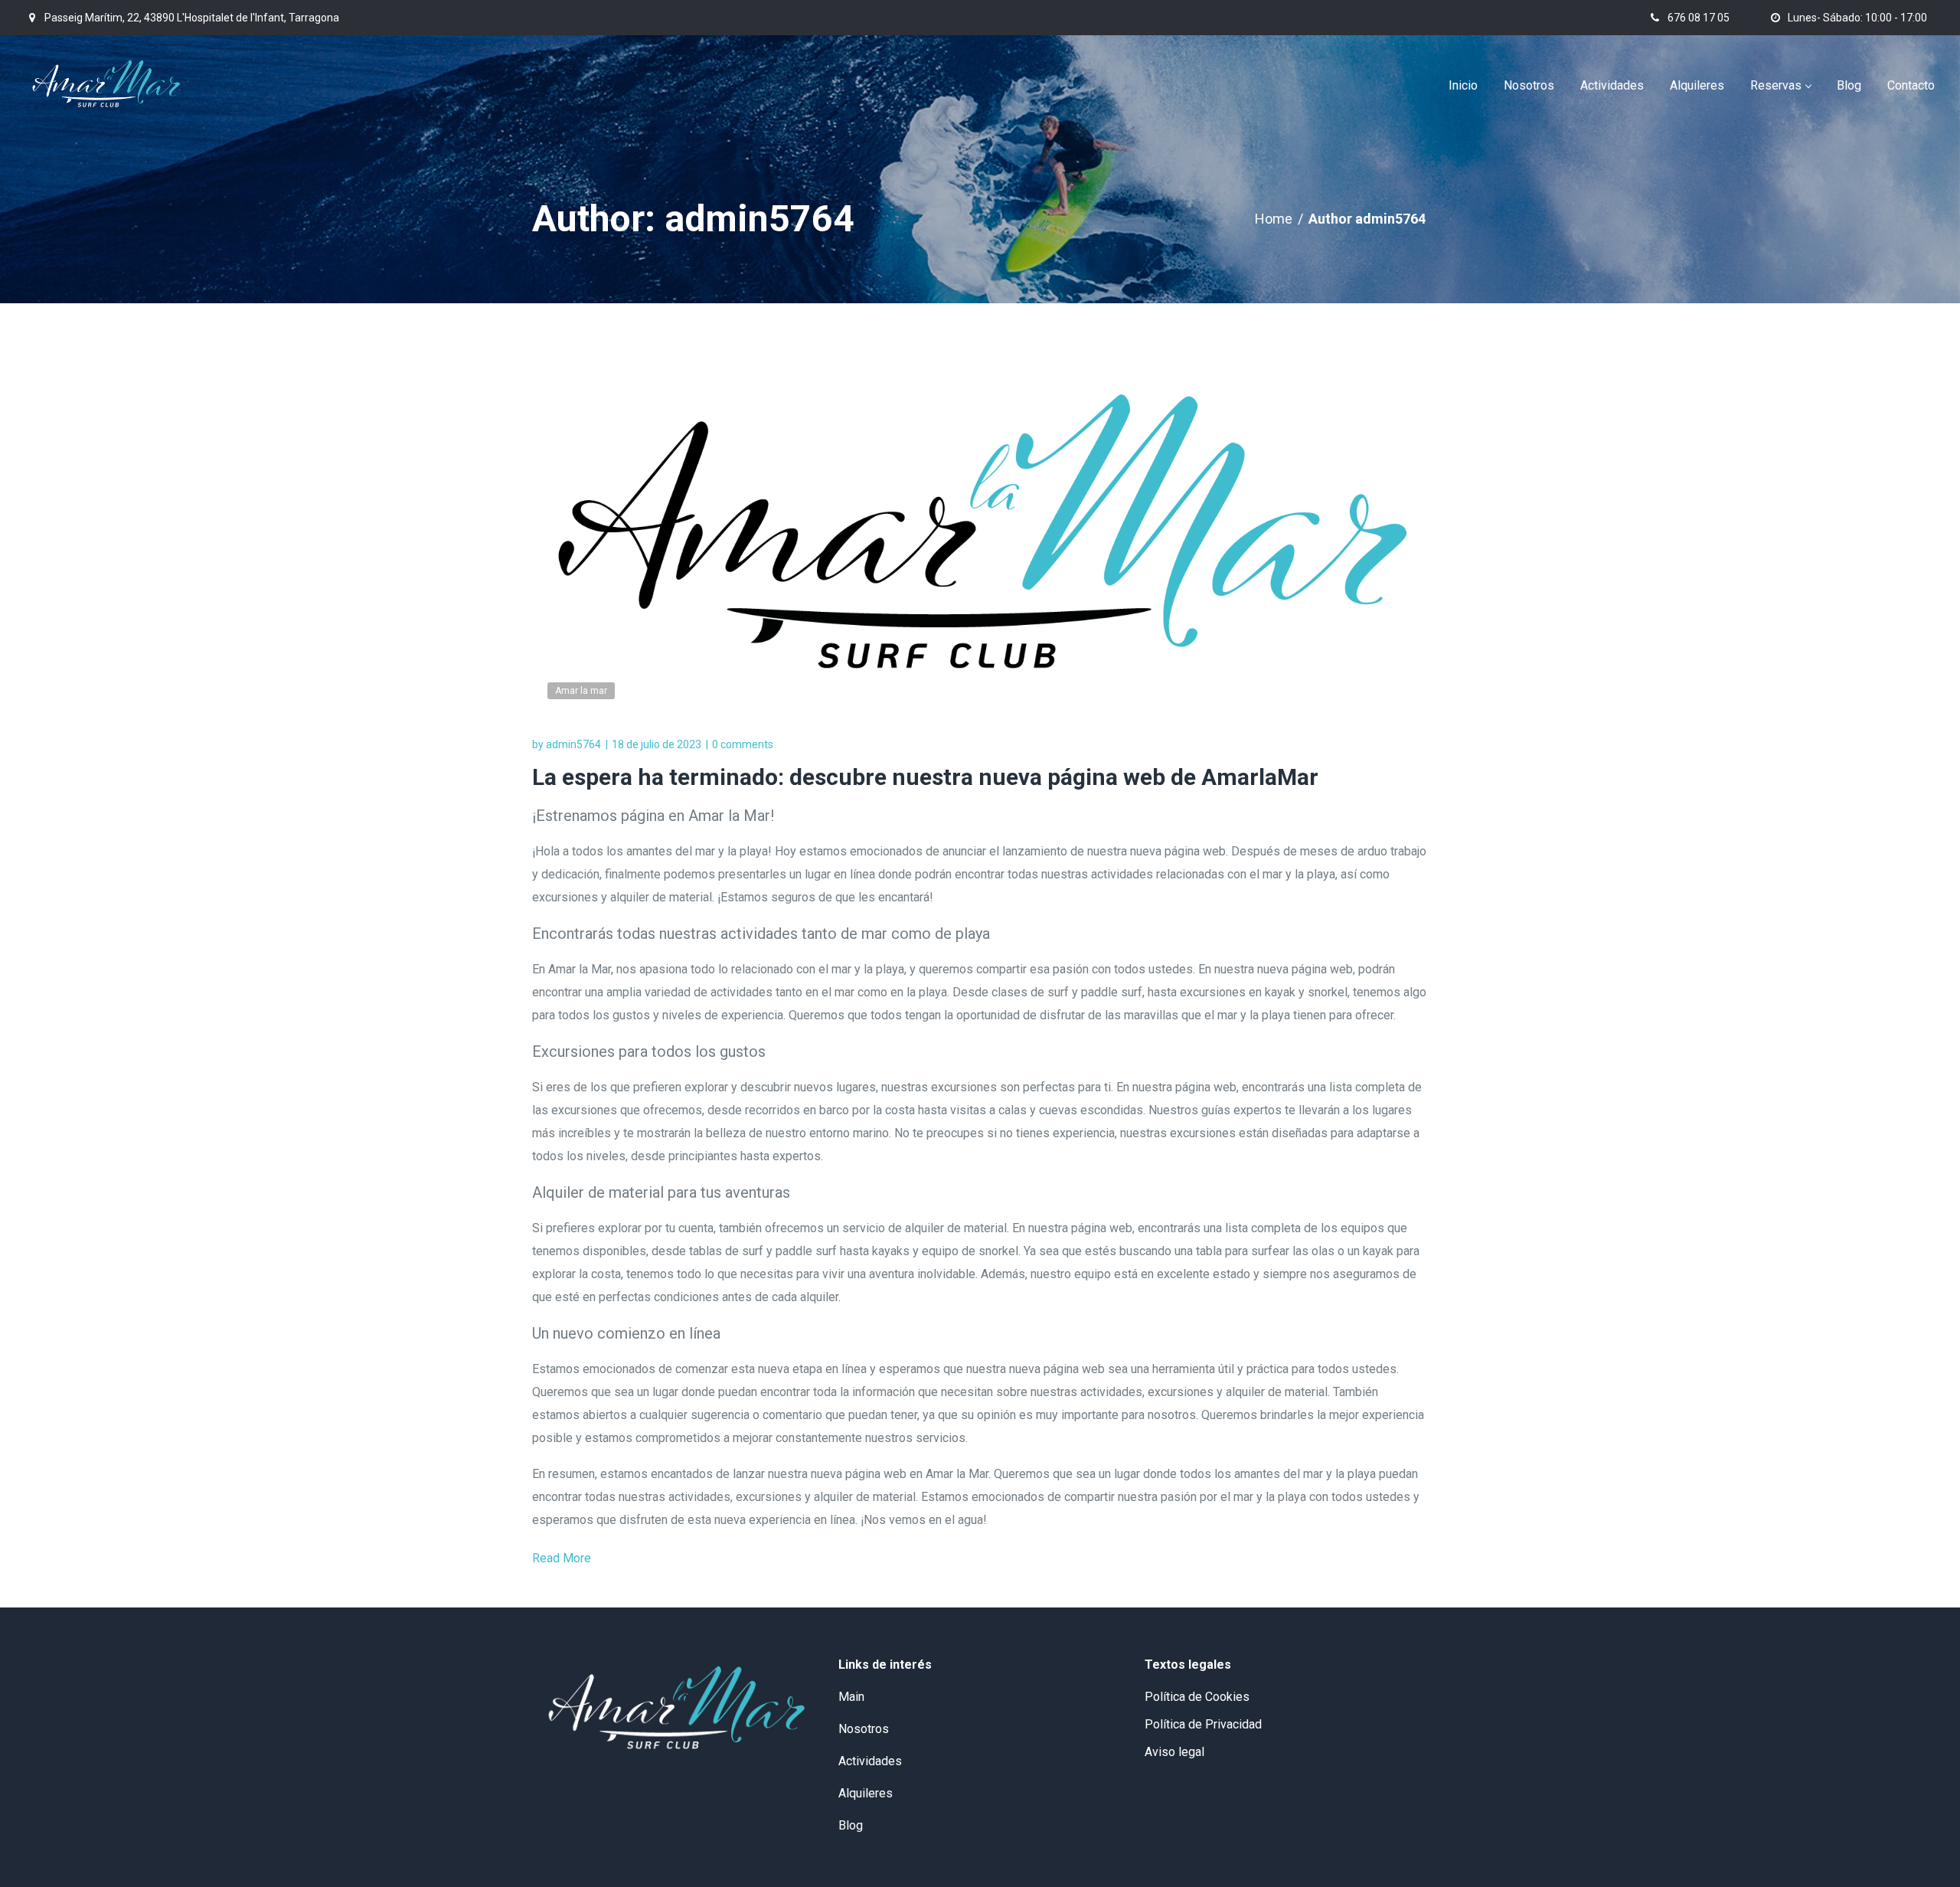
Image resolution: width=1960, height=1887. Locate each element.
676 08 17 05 (1699, 18)
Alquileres (866, 1793)
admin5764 (573, 744)
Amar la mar (581, 691)
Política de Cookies (1197, 1697)
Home (1274, 219)
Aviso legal (1174, 1752)
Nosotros (864, 1729)
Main (851, 1697)
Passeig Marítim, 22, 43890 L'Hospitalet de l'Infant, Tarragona (192, 18)
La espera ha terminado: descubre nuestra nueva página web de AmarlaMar (925, 777)
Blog (851, 1825)
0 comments (743, 744)
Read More (562, 1558)
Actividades (870, 1761)
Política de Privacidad (1203, 1724)
